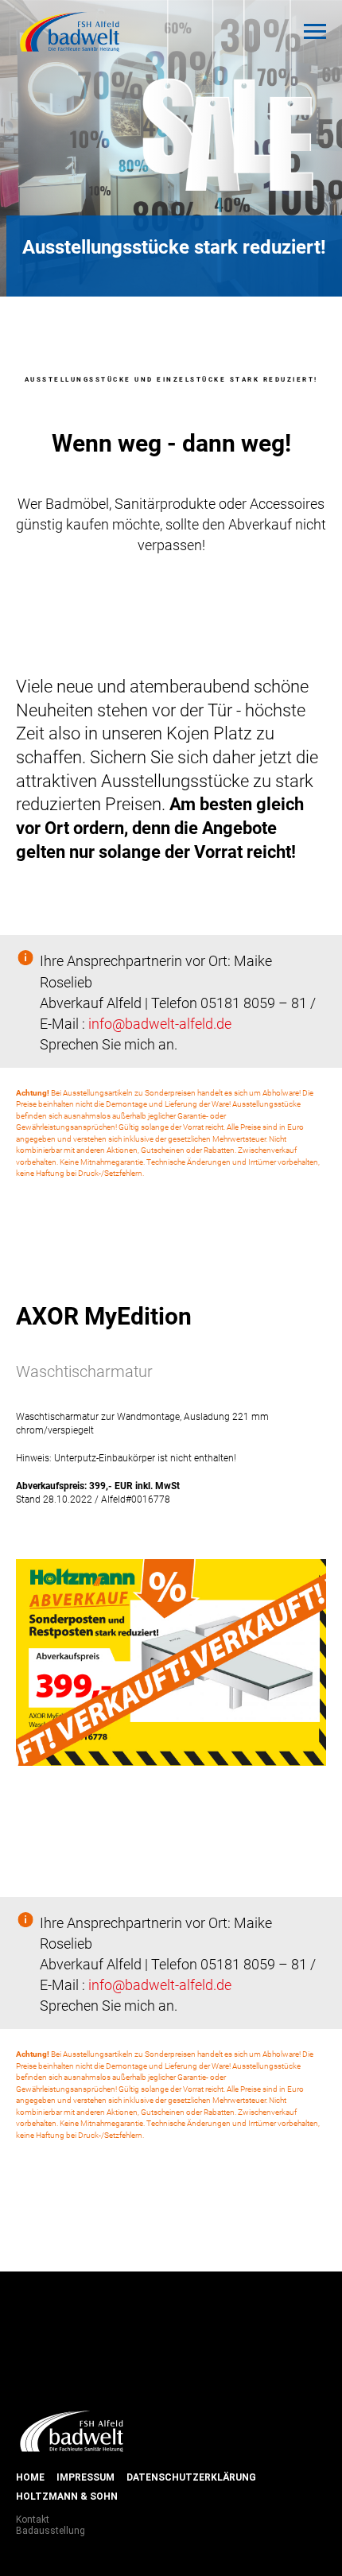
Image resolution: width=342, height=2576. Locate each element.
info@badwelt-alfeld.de (160, 1757)
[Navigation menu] (315, 32)
